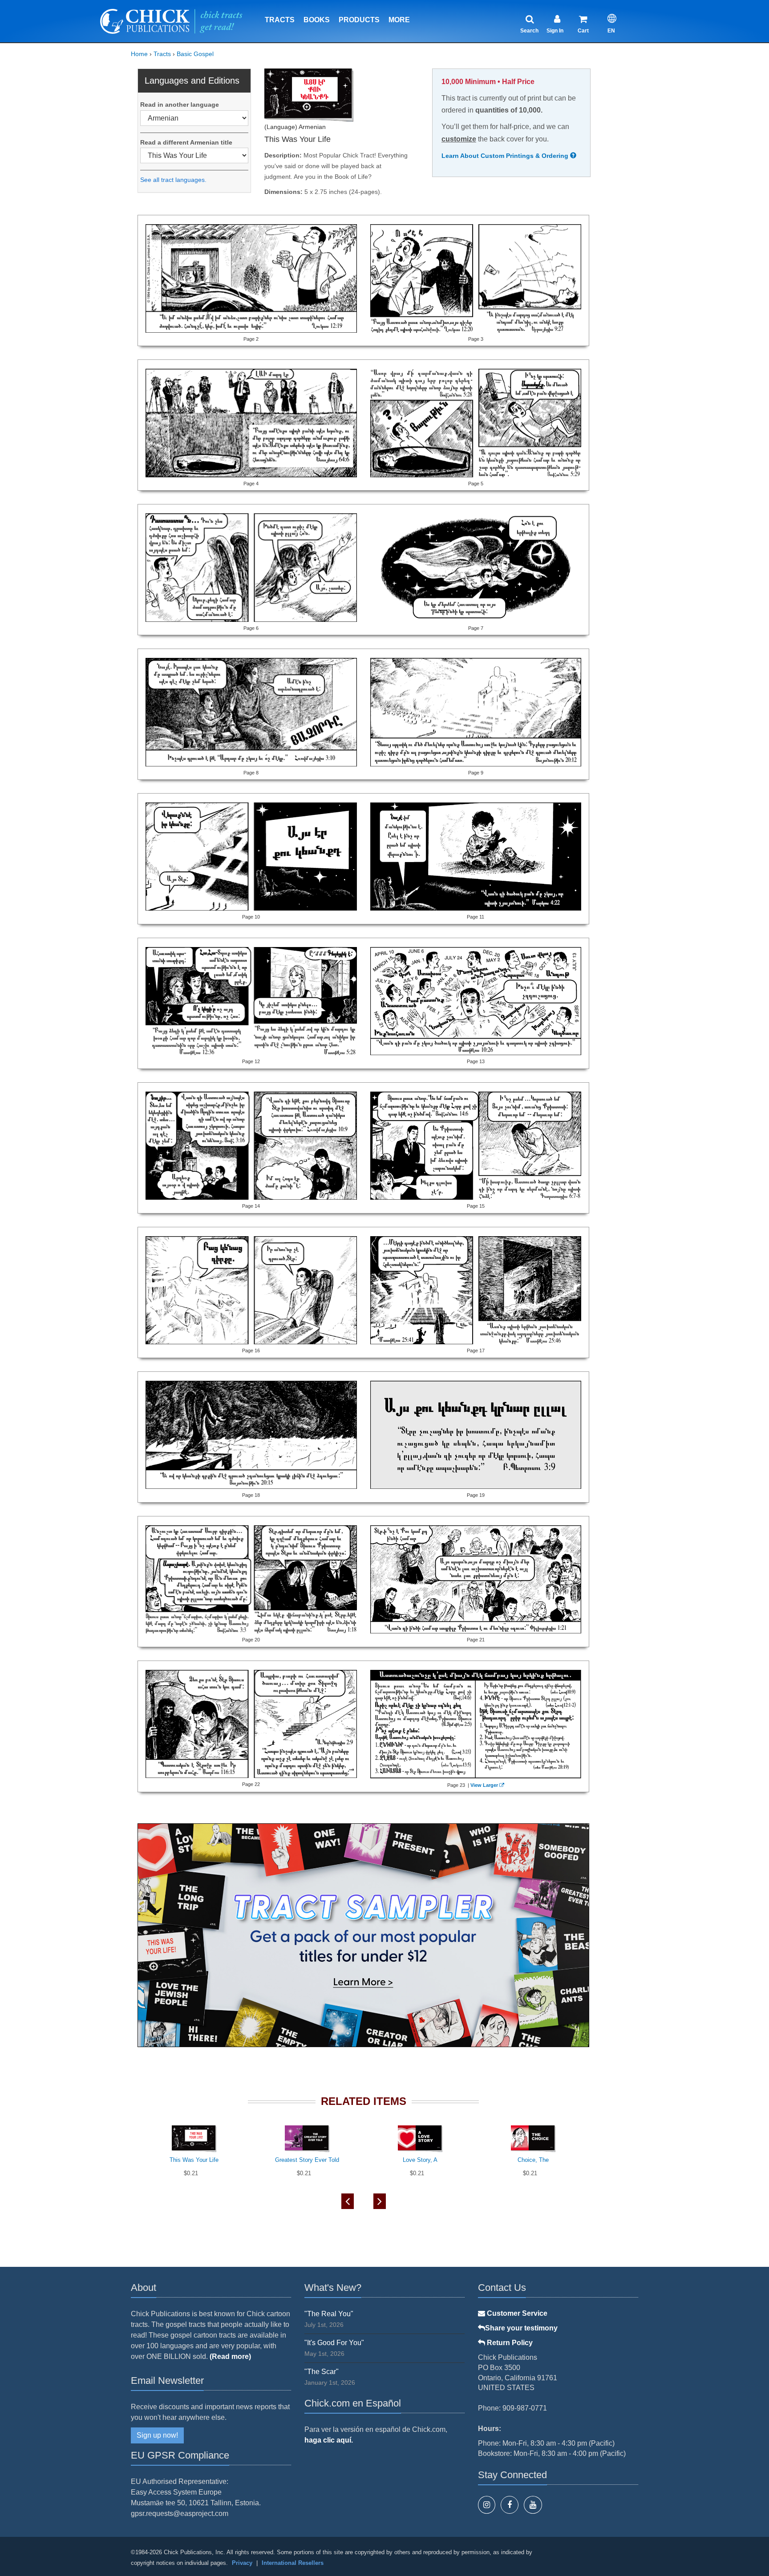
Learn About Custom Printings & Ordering (506, 156)
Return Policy (509, 2343)
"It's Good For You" (334, 2343)
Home (139, 54)
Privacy (242, 2563)
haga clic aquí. (329, 2440)
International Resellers (293, 2563)
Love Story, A (420, 2160)
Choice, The (533, 2160)
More (399, 20)
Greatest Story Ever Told (307, 2160)
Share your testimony (521, 2328)
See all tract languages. (173, 180)
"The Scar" (322, 2372)
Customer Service (516, 2313)
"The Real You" (329, 2314)
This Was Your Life (194, 2160)
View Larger (484, 1785)
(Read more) (230, 2356)
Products (359, 20)
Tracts (280, 20)
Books (317, 20)
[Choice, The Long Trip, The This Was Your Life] (194, 155)
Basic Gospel (195, 54)
